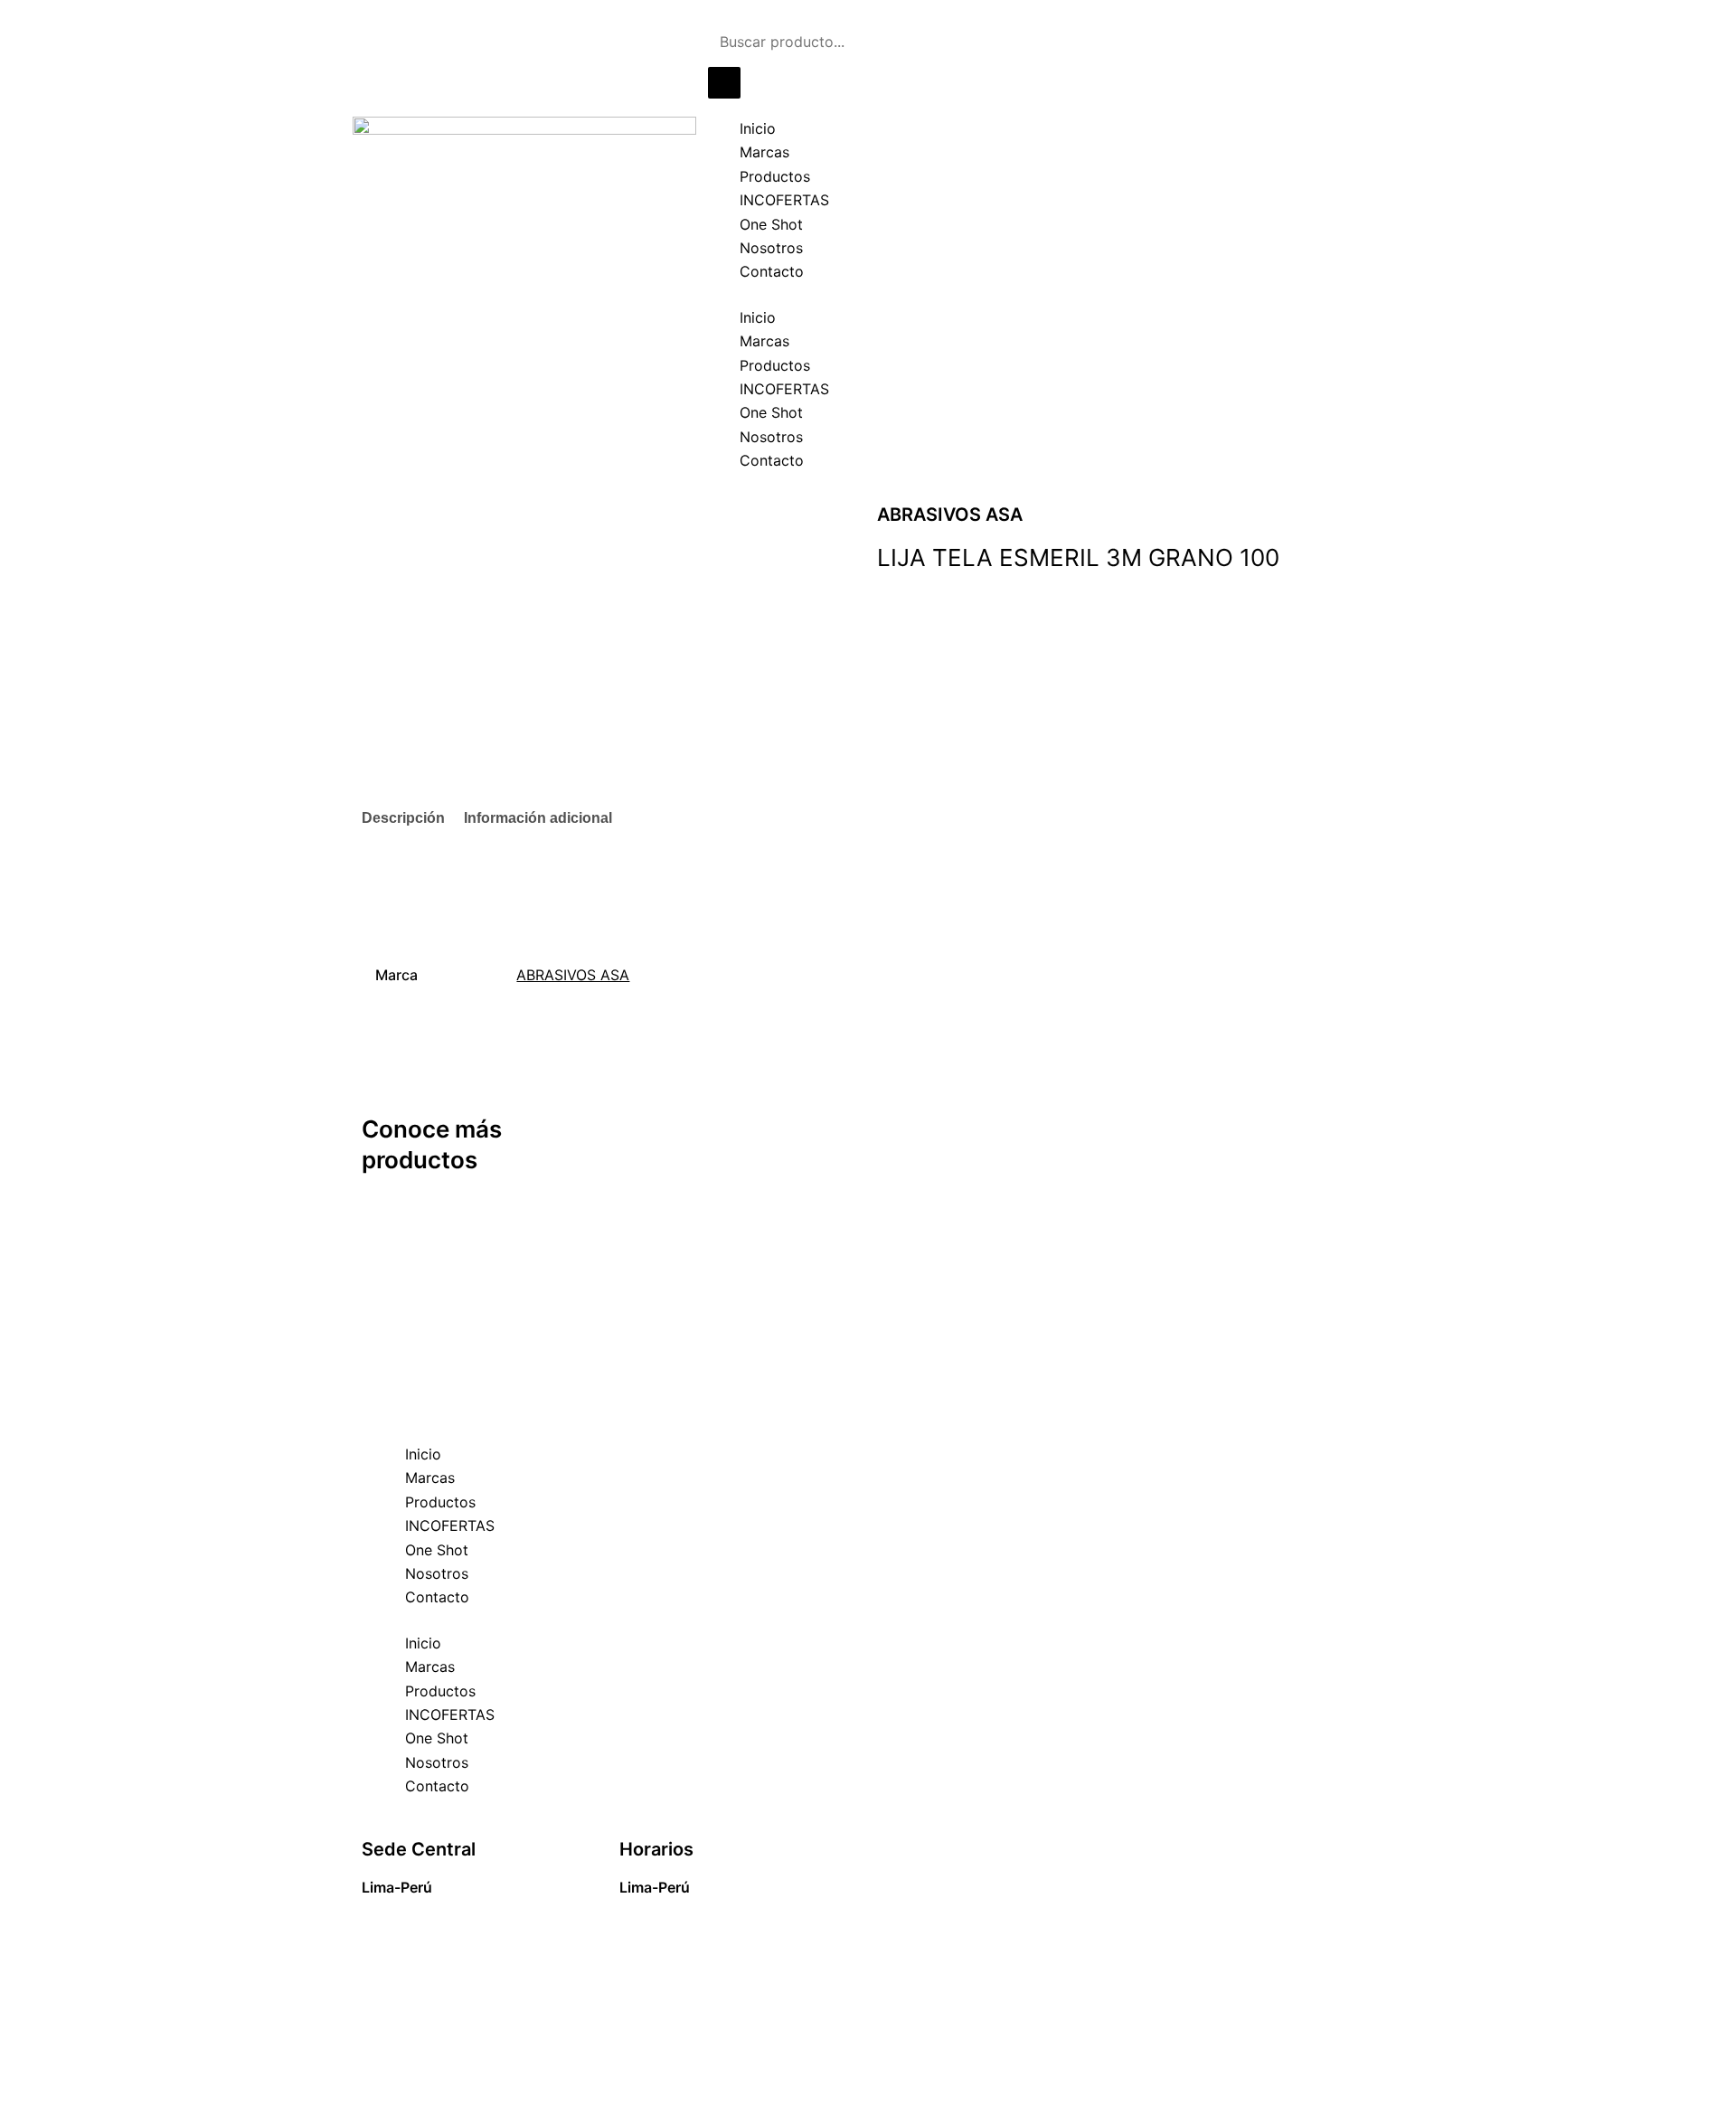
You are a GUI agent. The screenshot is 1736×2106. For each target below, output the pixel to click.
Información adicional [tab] (538, 818)
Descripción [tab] (403, 818)
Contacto (772, 271)
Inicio (758, 128)
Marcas (764, 152)
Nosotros (771, 248)
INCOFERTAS (784, 200)
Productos (775, 176)
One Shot (771, 224)
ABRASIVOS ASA (573, 975)
